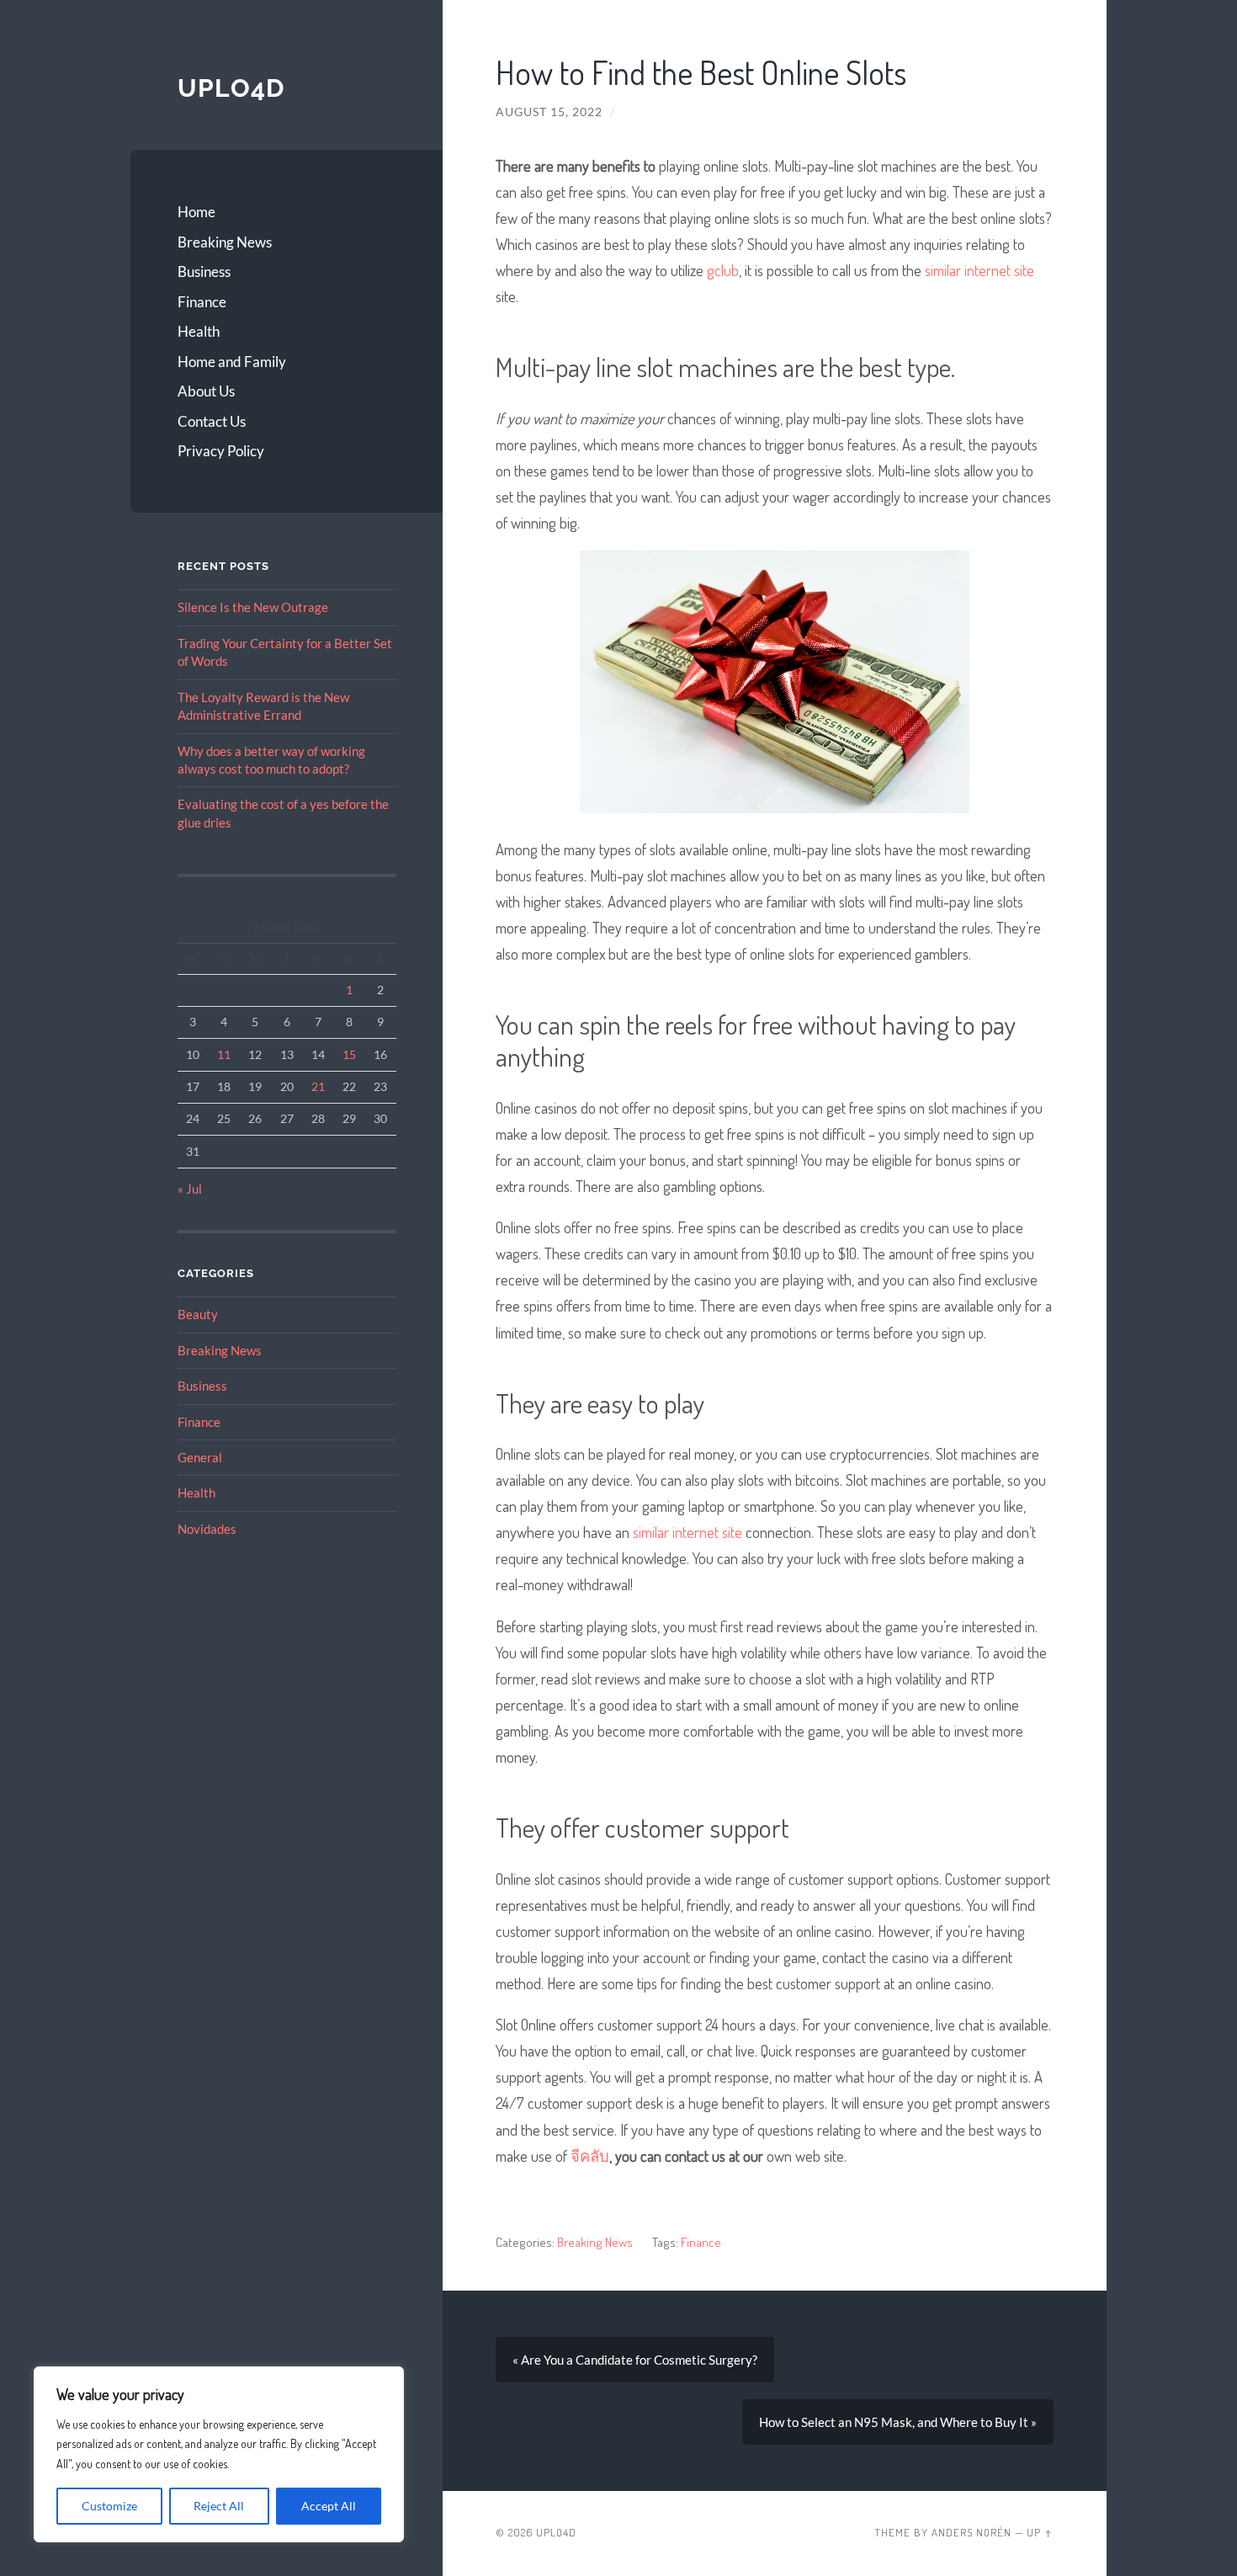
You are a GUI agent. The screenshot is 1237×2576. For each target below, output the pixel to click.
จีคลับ (590, 2156)
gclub (723, 270)
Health (199, 331)
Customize (109, 2506)
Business (204, 271)
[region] (219, 2454)
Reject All (219, 2506)
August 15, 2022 (549, 112)
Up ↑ (1040, 2533)
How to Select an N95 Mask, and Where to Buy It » (898, 2422)
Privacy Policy (221, 451)
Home (196, 212)
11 (224, 1054)
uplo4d (231, 88)
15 (349, 1054)
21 (318, 1086)
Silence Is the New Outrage (253, 607)
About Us (206, 391)
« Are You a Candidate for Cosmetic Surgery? (635, 2360)
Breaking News (225, 242)
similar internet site (980, 270)
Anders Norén (972, 2533)
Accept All (329, 2506)
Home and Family (232, 362)
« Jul (190, 1189)
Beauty (198, 1314)
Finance (202, 302)
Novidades (207, 1529)
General (200, 1457)
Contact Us (212, 421)
